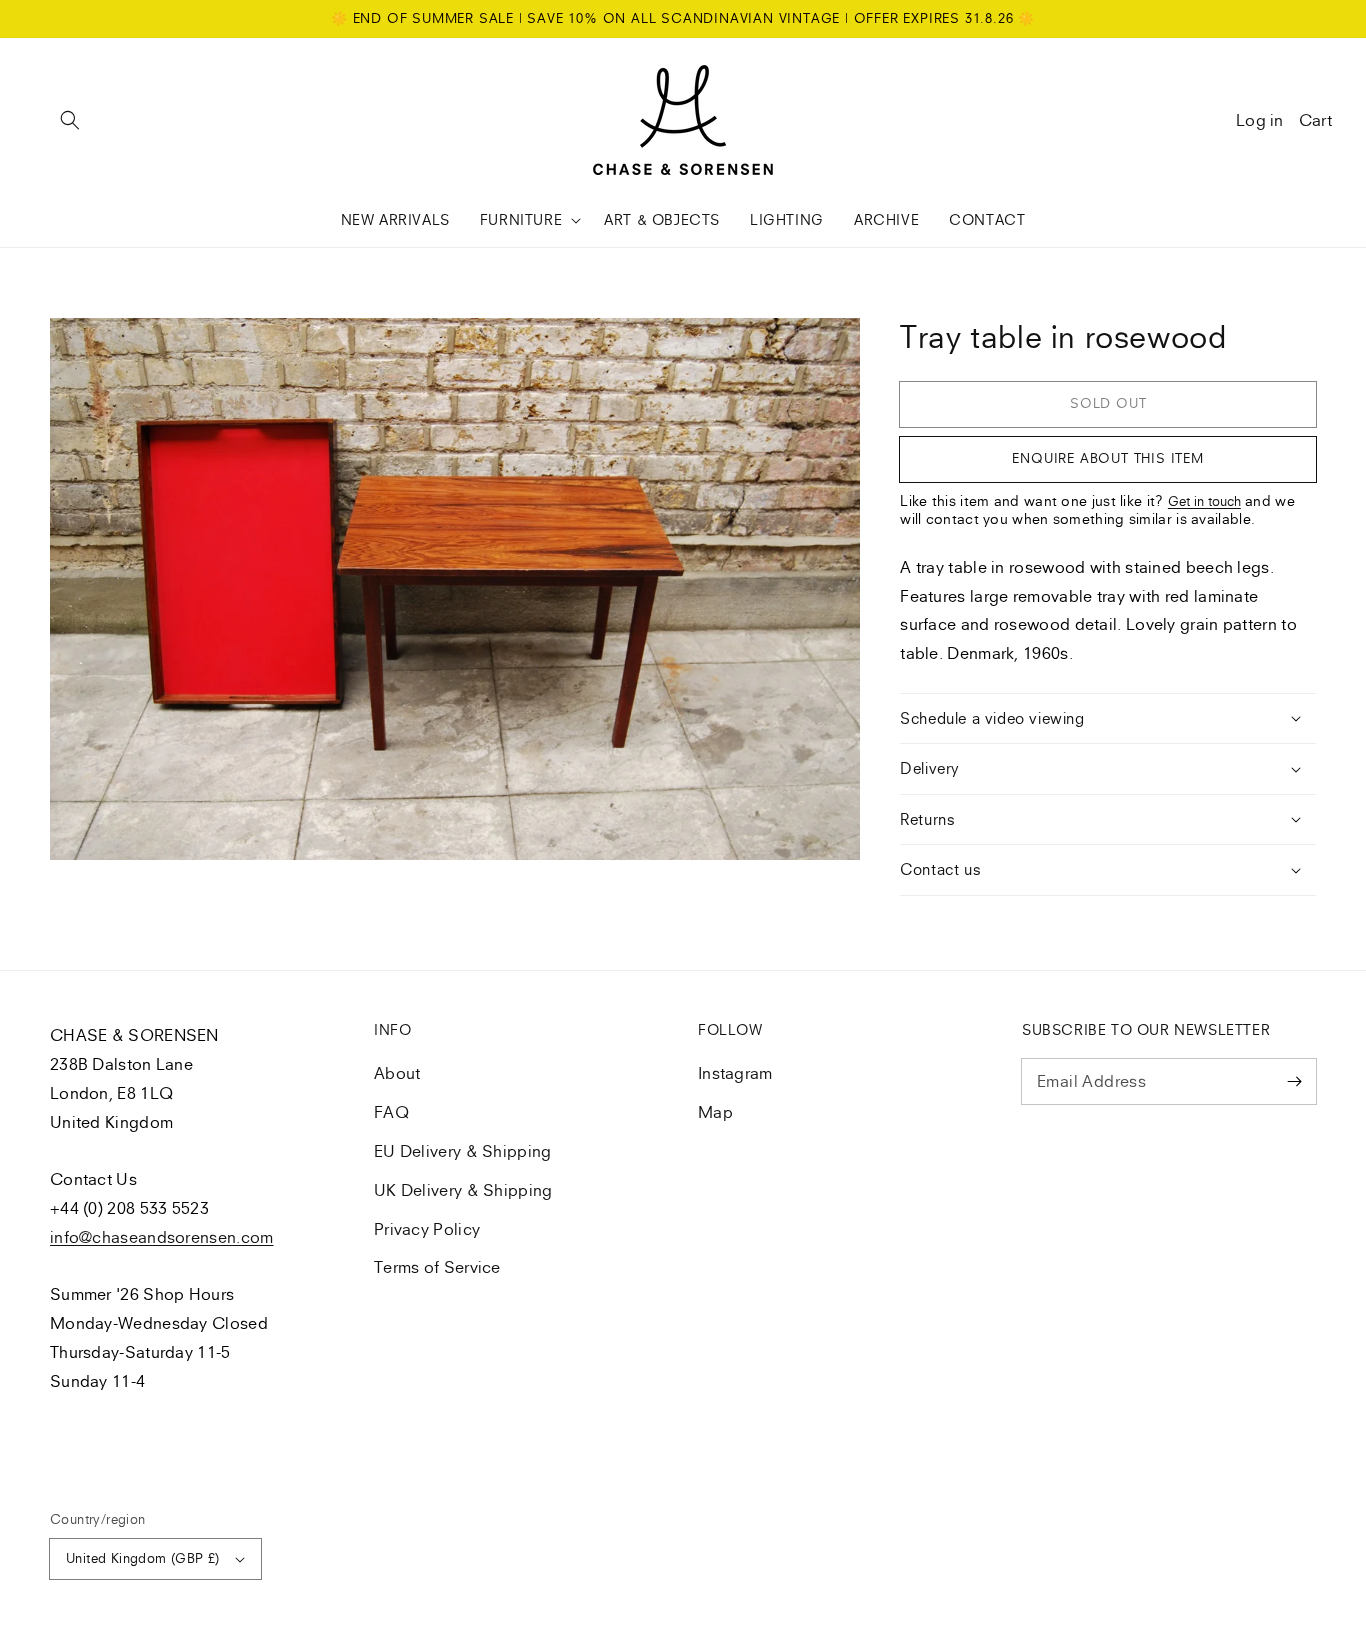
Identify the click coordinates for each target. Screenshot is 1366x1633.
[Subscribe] (1294, 1081)
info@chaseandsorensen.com (162, 1237)
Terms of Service (437, 1267)
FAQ (391, 1112)
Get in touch (1204, 501)
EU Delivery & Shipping (463, 1151)
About (397, 1073)
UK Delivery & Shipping (463, 1190)
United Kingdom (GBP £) (143, 1558)
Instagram (735, 1073)
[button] (70, 120)
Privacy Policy (427, 1229)
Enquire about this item (1107, 458)
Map (715, 1112)
